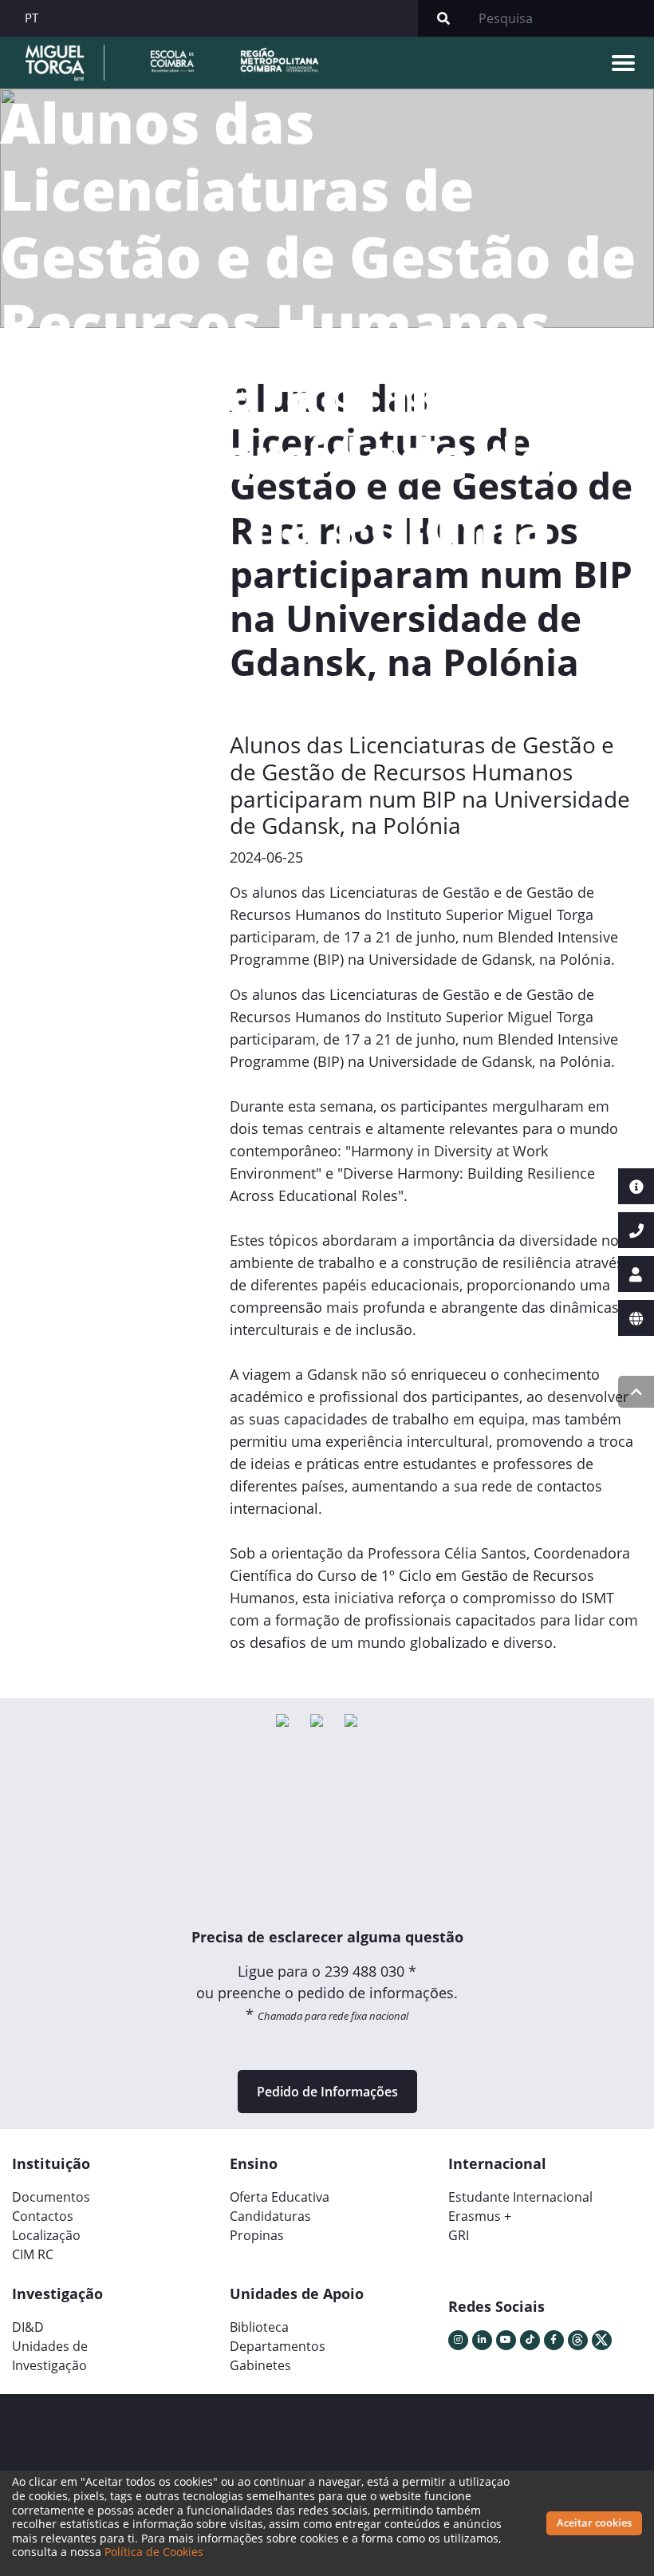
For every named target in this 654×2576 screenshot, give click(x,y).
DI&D (28, 2327)
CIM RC (33, 2254)
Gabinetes (260, 2365)
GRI (459, 2235)
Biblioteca (259, 2327)
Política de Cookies (154, 2552)
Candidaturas (270, 2216)
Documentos (51, 2197)
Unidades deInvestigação (50, 2356)
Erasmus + (480, 2216)
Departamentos (278, 2346)
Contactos (43, 2216)
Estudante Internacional (520, 2197)
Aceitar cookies (594, 2523)
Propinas (257, 2235)
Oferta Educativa (280, 2197)
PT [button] (32, 18)
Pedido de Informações (327, 2092)
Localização (46, 2235)
